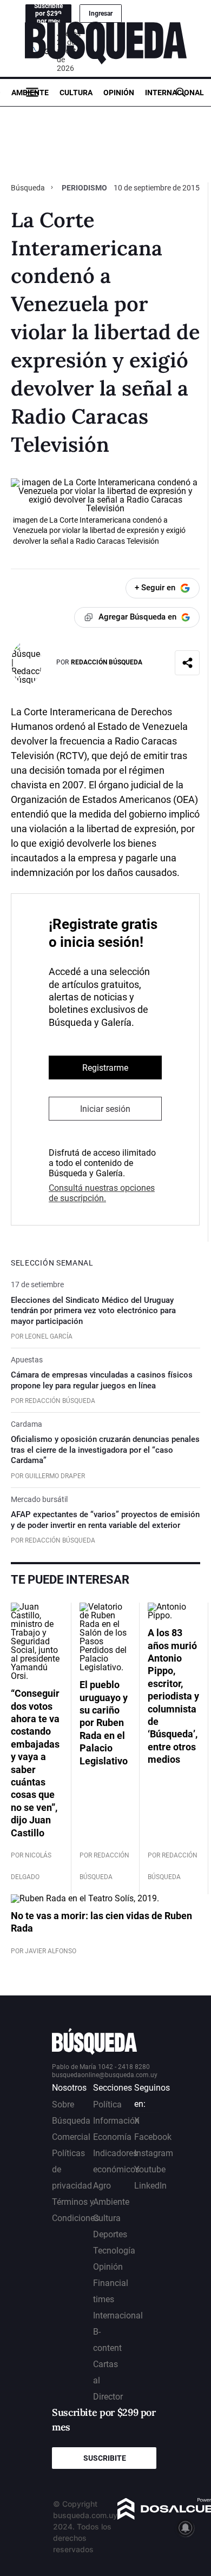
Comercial (71, 2137)
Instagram (154, 2153)
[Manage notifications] (186, 2528)
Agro (102, 2186)
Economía (112, 2137)
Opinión (119, 93)
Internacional (174, 93)
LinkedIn (150, 2186)
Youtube (150, 2169)
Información (116, 2121)
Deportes (110, 2234)
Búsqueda (29, 188)
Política (107, 2104)
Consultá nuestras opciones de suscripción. (102, 1193)
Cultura (76, 93)
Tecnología (114, 2251)
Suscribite (105, 2458)
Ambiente (30, 93)
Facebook (153, 2137)
